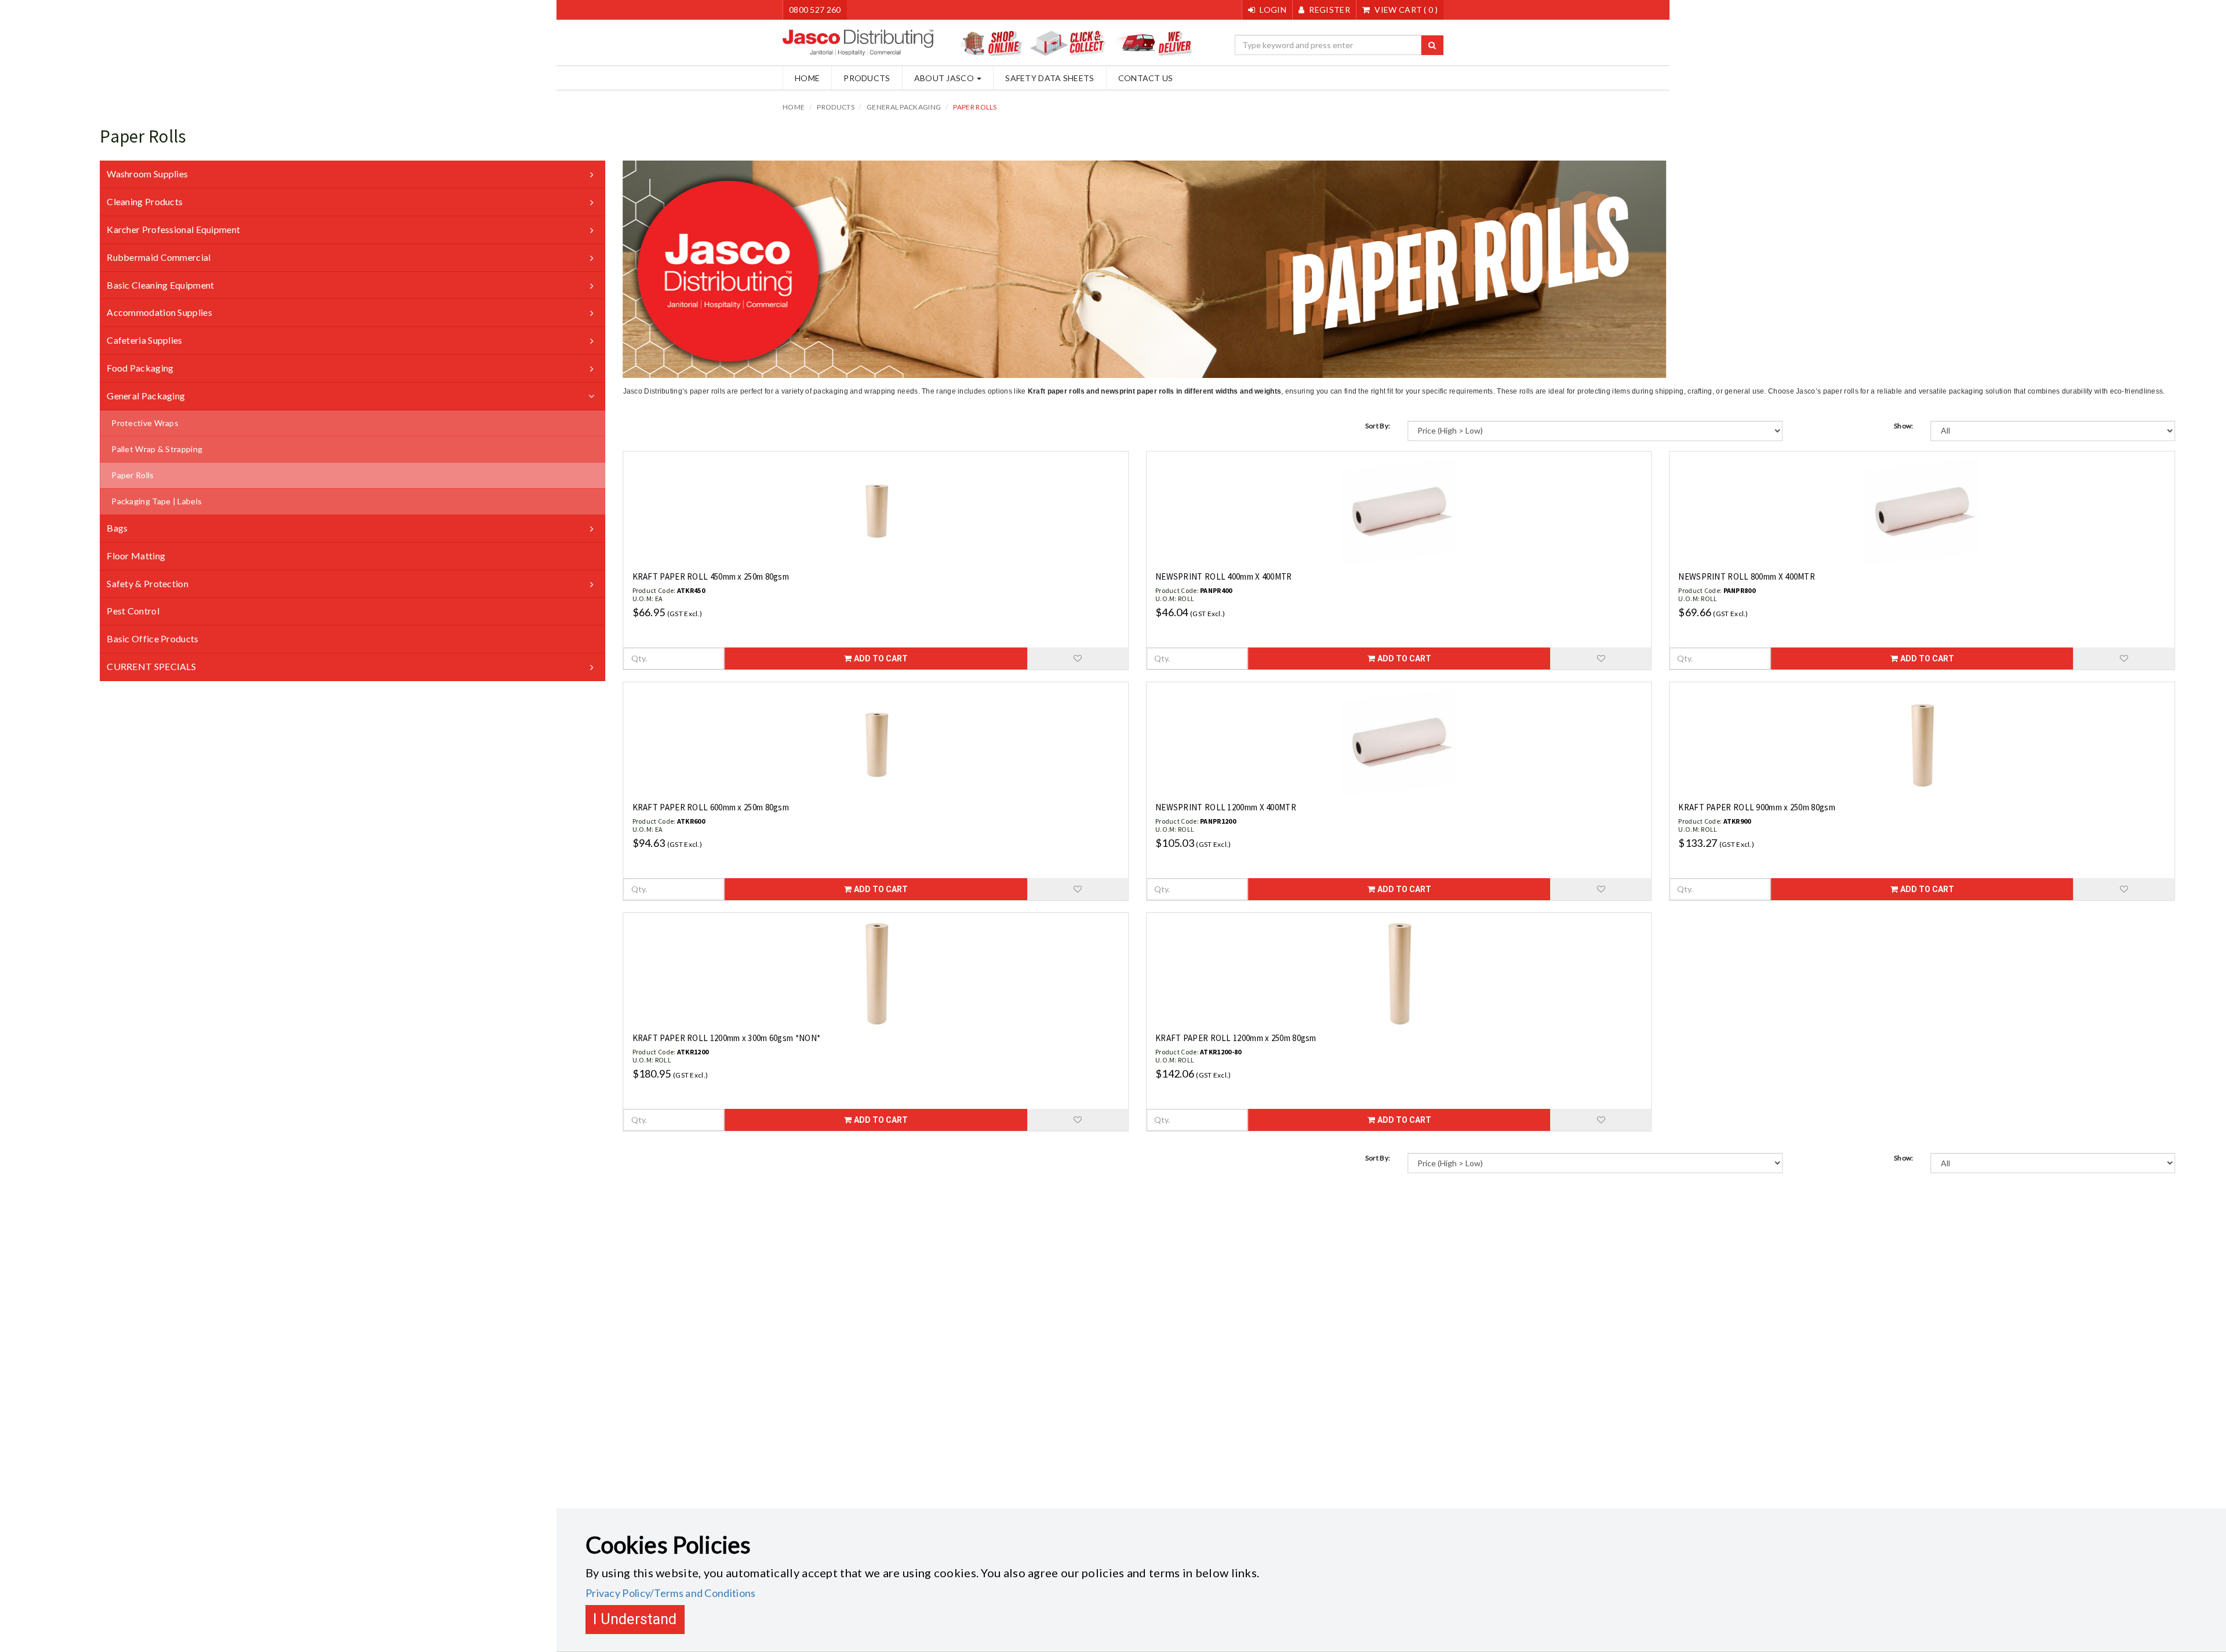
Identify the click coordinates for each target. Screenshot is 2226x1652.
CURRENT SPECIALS (151, 666)
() (1406, 10)
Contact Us (1146, 78)
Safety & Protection (148, 583)
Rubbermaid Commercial (159, 257)
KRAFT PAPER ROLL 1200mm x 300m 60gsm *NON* (727, 1038)
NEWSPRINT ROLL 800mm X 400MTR (1747, 576)
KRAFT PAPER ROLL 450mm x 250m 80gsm (711, 576)
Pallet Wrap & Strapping (157, 449)
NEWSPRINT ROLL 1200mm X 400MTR (1226, 807)
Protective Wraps (145, 423)
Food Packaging (140, 368)
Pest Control (133, 611)
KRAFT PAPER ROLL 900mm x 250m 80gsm (1757, 807)
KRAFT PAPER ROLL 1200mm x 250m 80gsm (1236, 1038)
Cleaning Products (145, 201)
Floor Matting (136, 556)
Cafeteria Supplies (144, 340)
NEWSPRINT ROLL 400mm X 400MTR (1224, 576)
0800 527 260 (815, 10)
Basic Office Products (152, 638)
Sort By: (1378, 426)
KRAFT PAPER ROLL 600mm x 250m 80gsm (711, 807)
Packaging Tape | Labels (157, 501)
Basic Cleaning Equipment (160, 285)
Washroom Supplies (147, 174)
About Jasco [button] (945, 78)
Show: (1904, 426)
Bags (117, 528)
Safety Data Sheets (1050, 78)
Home (807, 78)
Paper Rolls (975, 107)
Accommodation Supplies (159, 312)
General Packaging (904, 107)
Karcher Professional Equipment (173, 229)
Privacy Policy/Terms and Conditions (671, 1593)
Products (867, 78)
